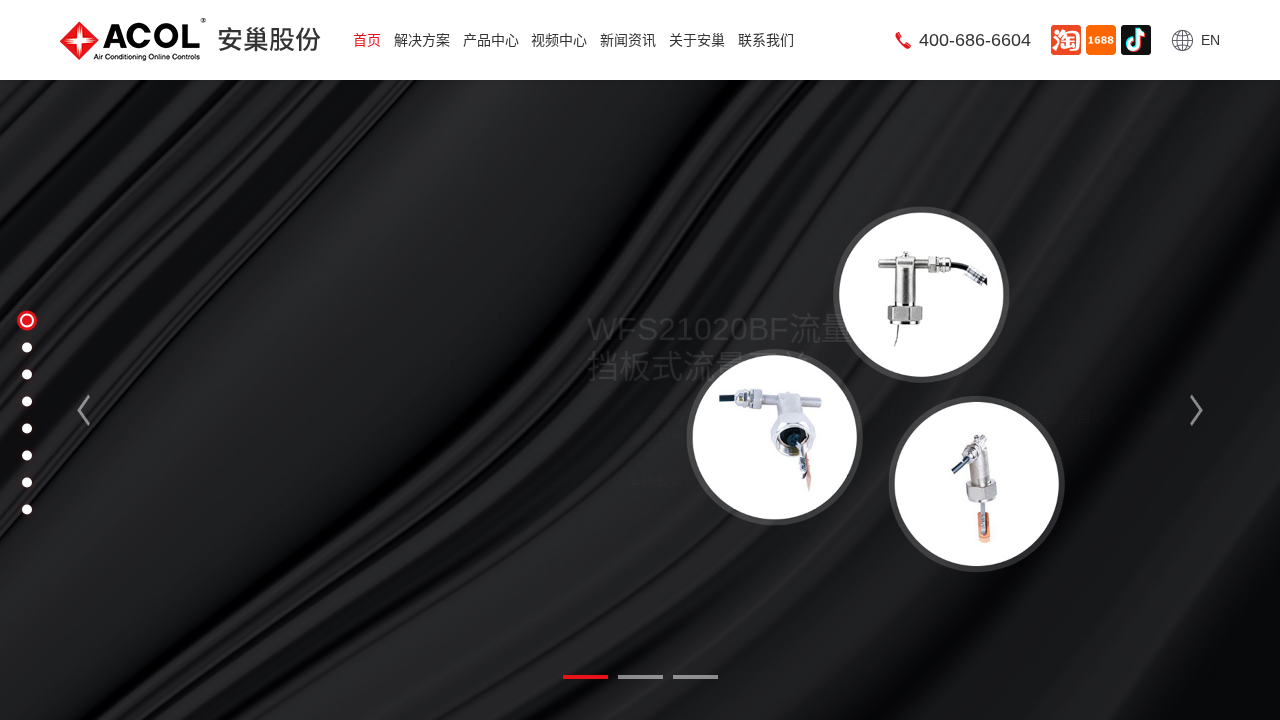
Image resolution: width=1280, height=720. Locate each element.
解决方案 (422, 40)
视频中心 (559, 40)
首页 (367, 40)
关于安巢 (697, 40)
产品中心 (491, 40)
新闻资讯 (628, 40)
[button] (97, 410)
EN (1210, 40)
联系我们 (766, 40)
